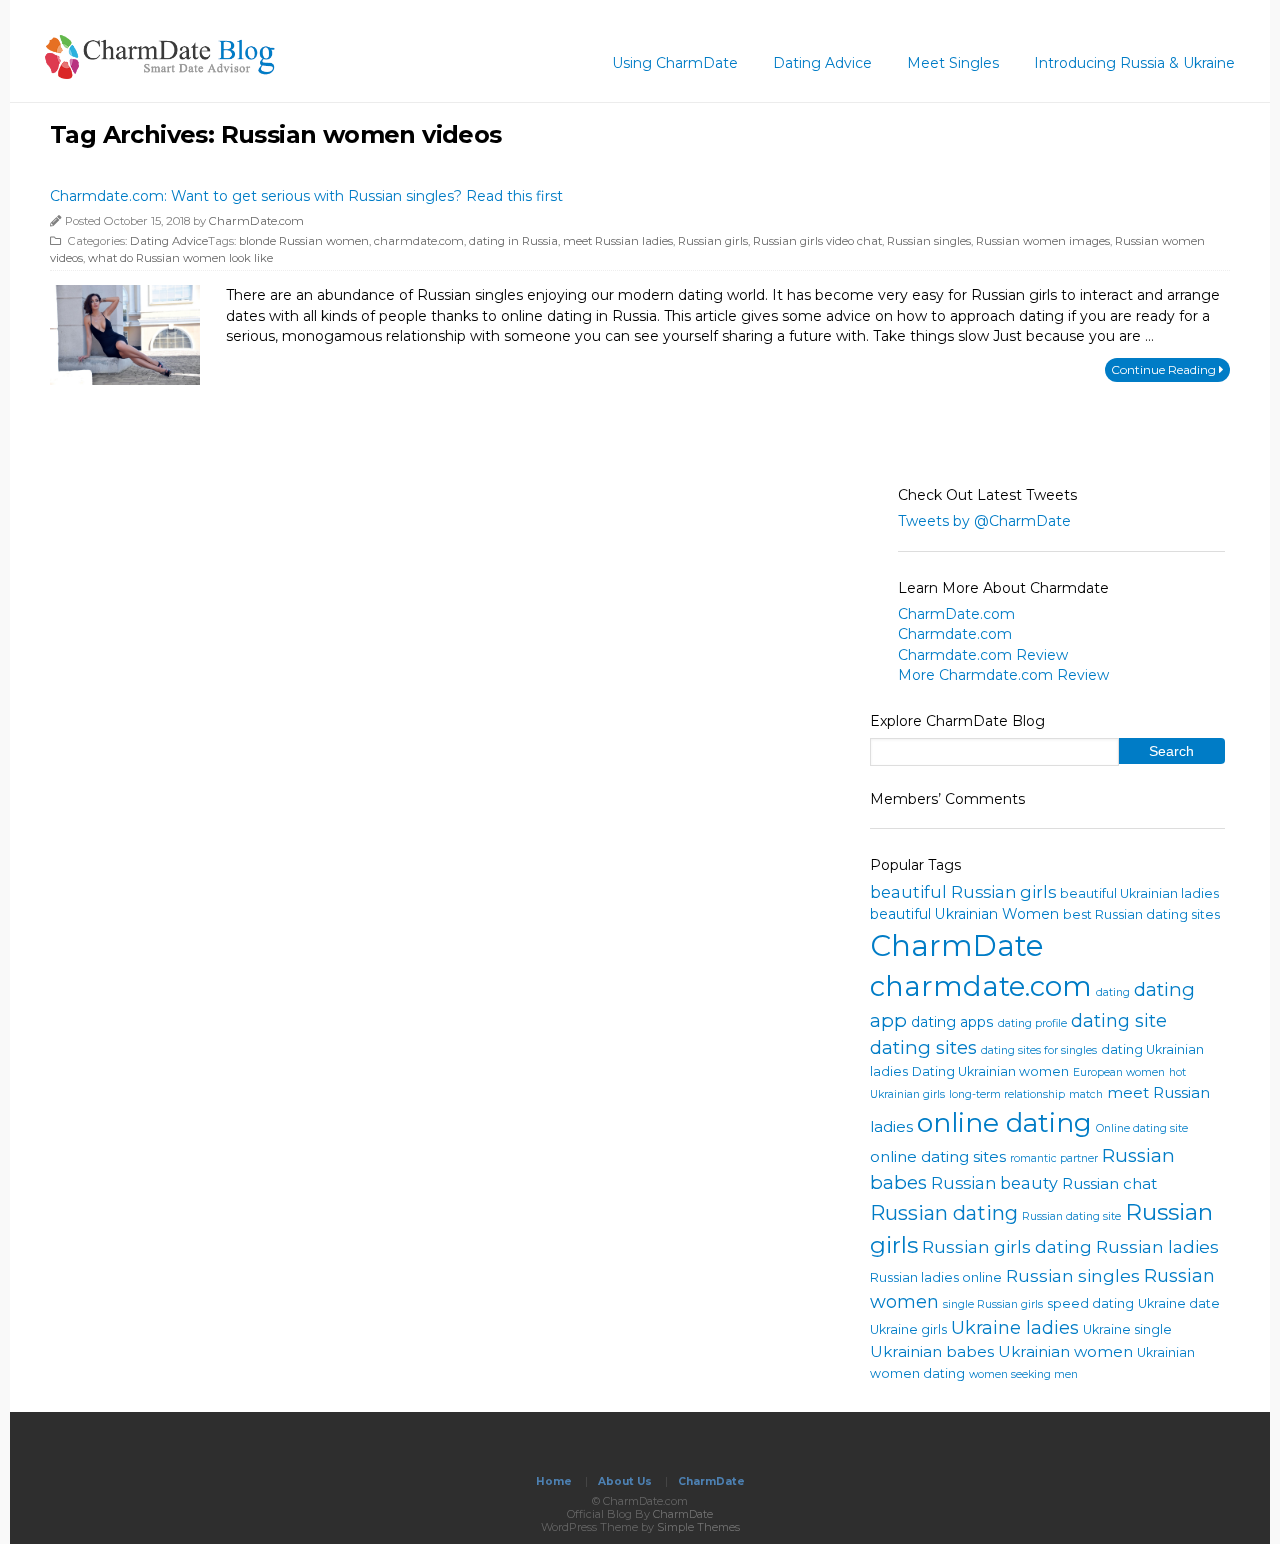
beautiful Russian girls (963, 892)
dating (1113, 992)
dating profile (1032, 1023)
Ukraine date (1179, 1303)
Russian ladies (1157, 1246)
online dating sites (938, 1156)
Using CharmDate (675, 63)
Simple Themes (698, 1527)
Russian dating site (1071, 1216)
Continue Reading (1165, 369)
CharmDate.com (256, 221)
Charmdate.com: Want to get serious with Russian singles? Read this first (306, 196)
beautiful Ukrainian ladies (1139, 893)
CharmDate (957, 945)
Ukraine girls (908, 1329)
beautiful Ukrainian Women (964, 914)
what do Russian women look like (180, 258)
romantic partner (1054, 1158)
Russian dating (944, 1213)
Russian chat (1109, 1183)
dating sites (923, 1047)
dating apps (952, 1022)
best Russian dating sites (1141, 914)
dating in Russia (513, 241)
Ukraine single (1127, 1329)
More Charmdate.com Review (1003, 675)
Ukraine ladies (1015, 1328)
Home (554, 1481)
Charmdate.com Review (983, 655)
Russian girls (713, 241)
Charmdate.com (955, 634)
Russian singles (929, 241)
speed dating (1090, 1303)
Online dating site (1142, 1128)
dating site (1119, 1021)
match (1086, 1094)
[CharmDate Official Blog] (160, 72)
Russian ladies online (936, 1277)
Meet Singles (953, 63)
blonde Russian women (304, 241)
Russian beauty (994, 1183)
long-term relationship (1007, 1094)
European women (1119, 1072)
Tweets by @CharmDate (984, 521)
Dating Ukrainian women (990, 1071)
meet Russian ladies (618, 241)
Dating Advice (822, 63)
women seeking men (1023, 1374)
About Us (625, 1481)
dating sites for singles (1039, 1050)
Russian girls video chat (817, 241)
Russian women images (1043, 241)
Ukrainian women (1065, 1351)
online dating (1004, 1123)
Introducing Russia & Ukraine (1134, 63)
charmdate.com (419, 241)
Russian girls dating (1007, 1246)
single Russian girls (993, 1304)
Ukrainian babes (932, 1351)
